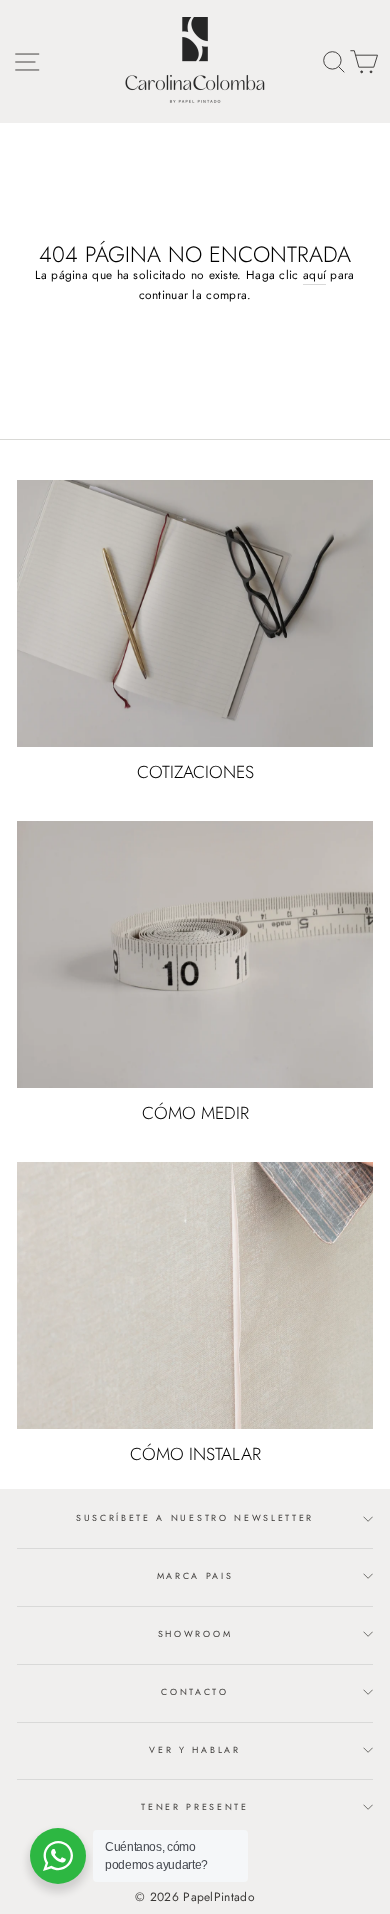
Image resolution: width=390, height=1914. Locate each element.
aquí (314, 274)
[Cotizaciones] (195, 613)
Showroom (195, 1633)
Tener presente (195, 1806)
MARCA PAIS (195, 1575)
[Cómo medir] (195, 954)
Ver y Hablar (194, 1749)
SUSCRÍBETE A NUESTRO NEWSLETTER (195, 1517)
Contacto (194, 1691)
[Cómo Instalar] (195, 1295)
